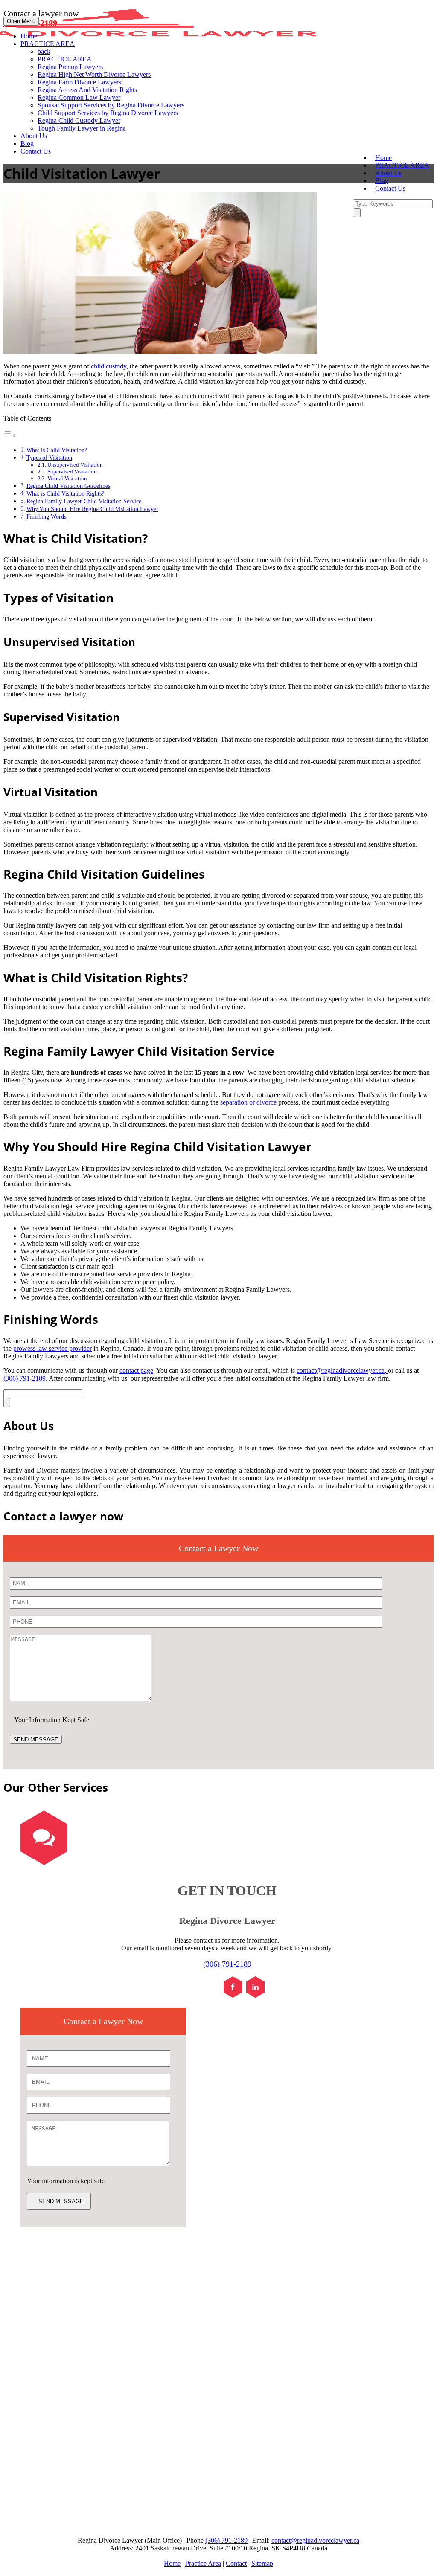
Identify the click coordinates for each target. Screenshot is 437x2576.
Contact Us (36, 151)
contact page (136, 1371)
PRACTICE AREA (48, 44)
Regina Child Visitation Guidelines (68, 486)
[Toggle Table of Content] (10, 435)
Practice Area (203, 2563)
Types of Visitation (49, 458)
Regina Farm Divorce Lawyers (79, 82)
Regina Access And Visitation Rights (87, 90)
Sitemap (262, 2563)
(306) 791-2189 (25, 1378)
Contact (236, 2563)
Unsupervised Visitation (75, 465)
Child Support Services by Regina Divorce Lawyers (108, 113)
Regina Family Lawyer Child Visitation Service (84, 501)
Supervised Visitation (72, 471)
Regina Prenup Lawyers (70, 67)
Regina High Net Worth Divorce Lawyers (94, 74)
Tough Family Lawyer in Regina (82, 128)
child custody (109, 366)
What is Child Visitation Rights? (65, 493)
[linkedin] (255, 1995)
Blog (27, 144)
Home (29, 36)
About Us (34, 136)
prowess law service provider (52, 1348)
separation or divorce (248, 1102)
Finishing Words (46, 516)
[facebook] (233, 1995)
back (44, 51)
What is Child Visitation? (57, 450)
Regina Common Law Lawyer (79, 97)
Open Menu (21, 21)
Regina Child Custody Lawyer (79, 120)
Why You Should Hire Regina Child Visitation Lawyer (92, 509)
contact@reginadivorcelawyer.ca (341, 1371)
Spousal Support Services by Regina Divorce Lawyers (111, 105)
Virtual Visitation (67, 478)
